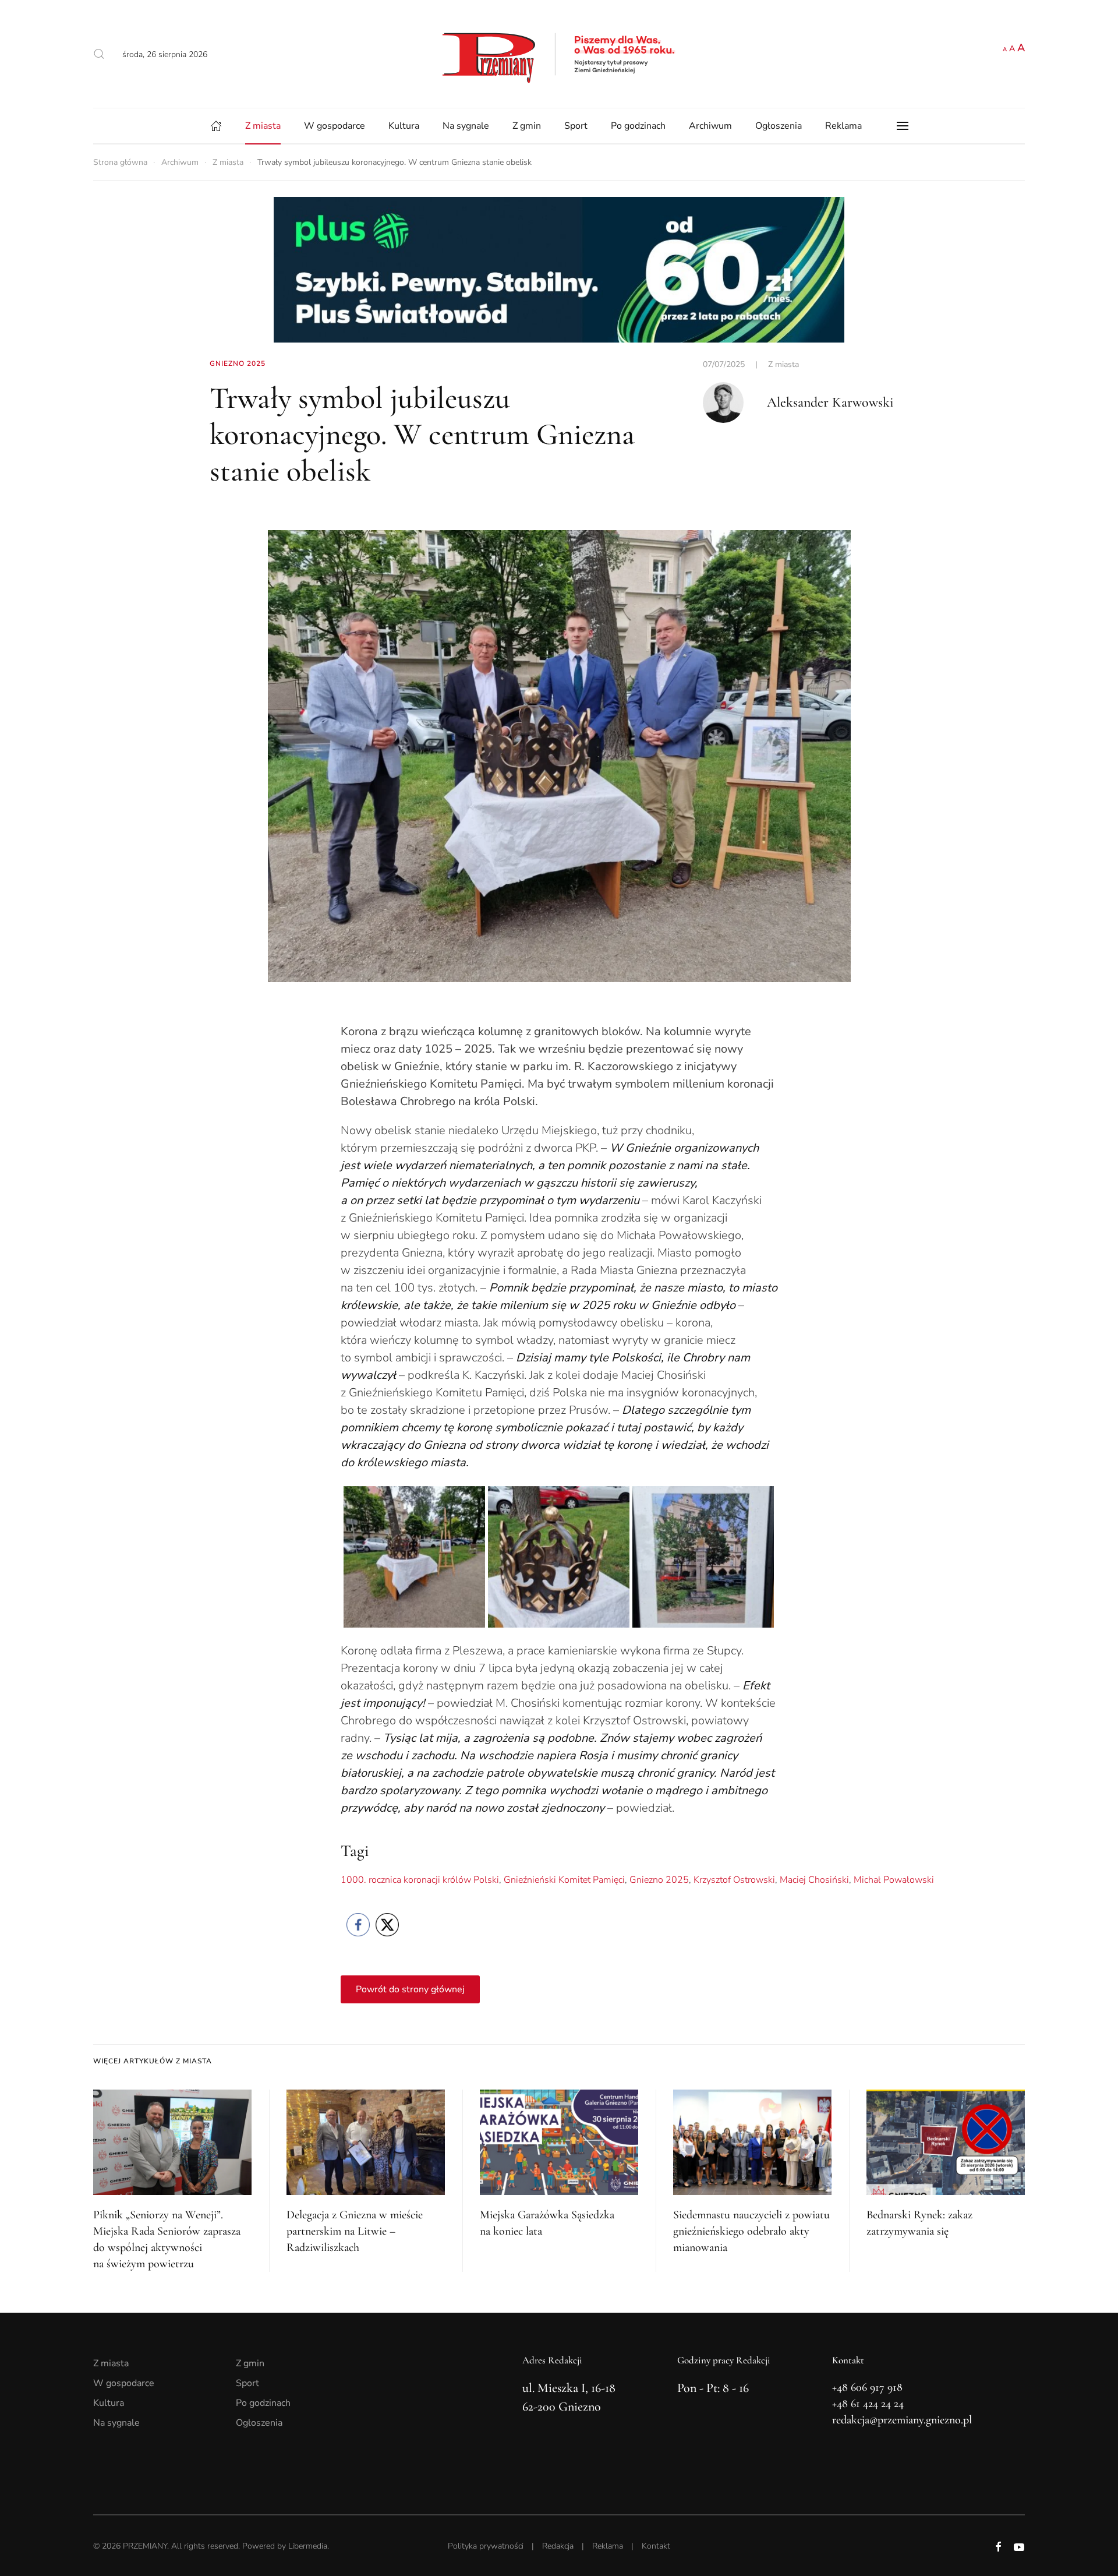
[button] (99, 54)
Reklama (843, 126)
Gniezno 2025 (659, 1880)
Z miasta (263, 126)
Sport (576, 126)
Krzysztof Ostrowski (734, 1880)
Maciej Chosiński (814, 1880)
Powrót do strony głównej (410, 1989)
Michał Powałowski (894, 1880)
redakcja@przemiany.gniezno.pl (902, 2420)
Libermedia (308, 2546)
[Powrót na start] (559, 54)
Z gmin (527, 126)
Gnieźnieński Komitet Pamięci (564, 1880)
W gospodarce (335, 126)
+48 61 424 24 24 (868, 2404)
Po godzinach (638, 126)
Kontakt (656, 2546)
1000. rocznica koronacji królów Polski (420, 1880)
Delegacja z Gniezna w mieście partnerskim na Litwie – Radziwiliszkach (355, 2231)
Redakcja (558, 2546)
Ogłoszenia (779, 126)
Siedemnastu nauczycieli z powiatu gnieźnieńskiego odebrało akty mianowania (751, 2231)
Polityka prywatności (486, 2546)
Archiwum (710, 126)
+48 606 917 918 (867, 2387)
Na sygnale (466, 126)
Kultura (404, 126)
